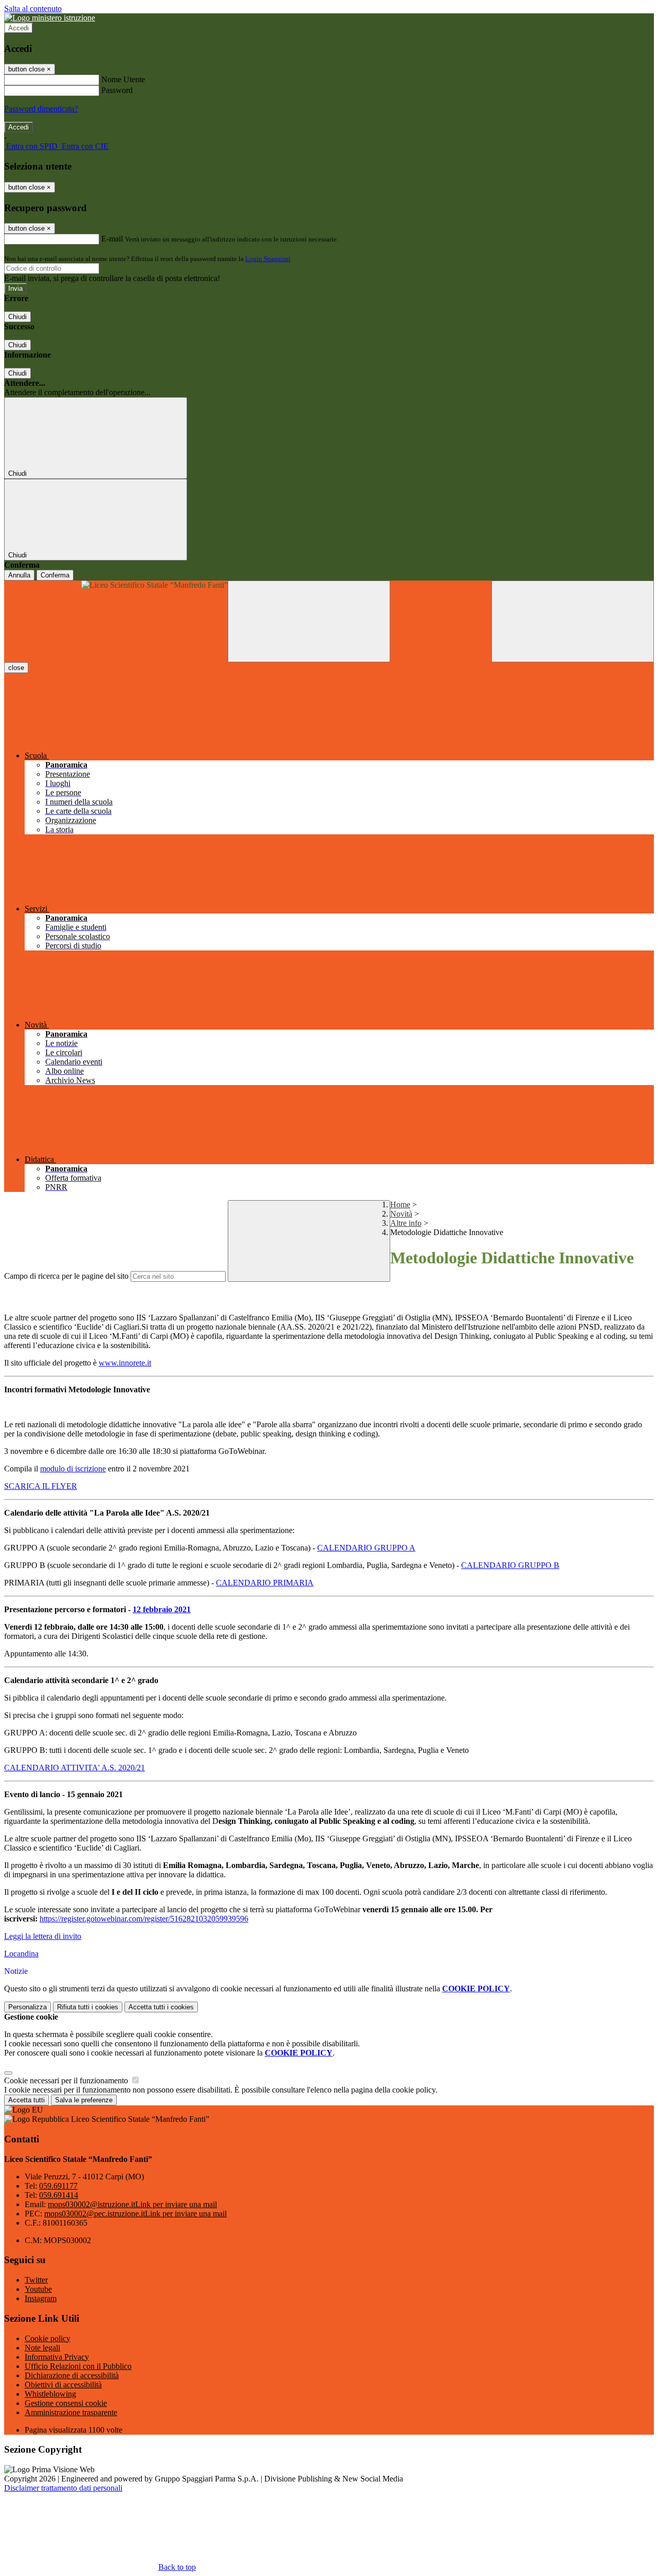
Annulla (19, 575)
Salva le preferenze (84, 2100)
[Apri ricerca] (573, 621)
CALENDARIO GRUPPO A (366, 1548)
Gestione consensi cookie (66, 2403)
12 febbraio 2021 (162, 1609)
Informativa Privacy (57, 2357)
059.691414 (59, 2195)
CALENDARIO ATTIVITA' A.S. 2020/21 (75, 1768)
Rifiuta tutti (88, 2007)
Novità (401, 1214)
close (16, 668)
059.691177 (58, 2186)
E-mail (112, 239)
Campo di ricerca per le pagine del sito (66, 1276)
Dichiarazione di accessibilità (72, 2375)
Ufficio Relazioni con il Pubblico (78, 2366)
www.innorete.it (125, 1363)
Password (117, 90)
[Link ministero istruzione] (50, 18)
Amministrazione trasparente (71, 2412)
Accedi (19, 28)
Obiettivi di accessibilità (63, 2385)
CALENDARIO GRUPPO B (510, 1565)
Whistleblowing (50, 2394)
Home (400, 1205)
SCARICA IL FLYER (41, 1486)
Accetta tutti (161, 2007)
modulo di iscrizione (73, 1469)
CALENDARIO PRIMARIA (265, 1583)
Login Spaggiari (268, 259)
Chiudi (17, 317)
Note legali (42, 2348)
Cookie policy (48, 2338)
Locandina (21, 1954)
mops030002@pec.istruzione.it (135, 2214)
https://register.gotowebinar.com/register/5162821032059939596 (144, 1919)
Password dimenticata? (41, 109)
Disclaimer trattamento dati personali (63, 2488)
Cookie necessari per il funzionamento (67, 2080)
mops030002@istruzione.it (132, 2204)
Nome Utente (123, 79)
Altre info (406, 1223)
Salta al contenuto (33, 8)
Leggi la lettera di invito (43, 1936)
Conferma (55, 575)
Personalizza (28, 2007)
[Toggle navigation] (309, 621)
